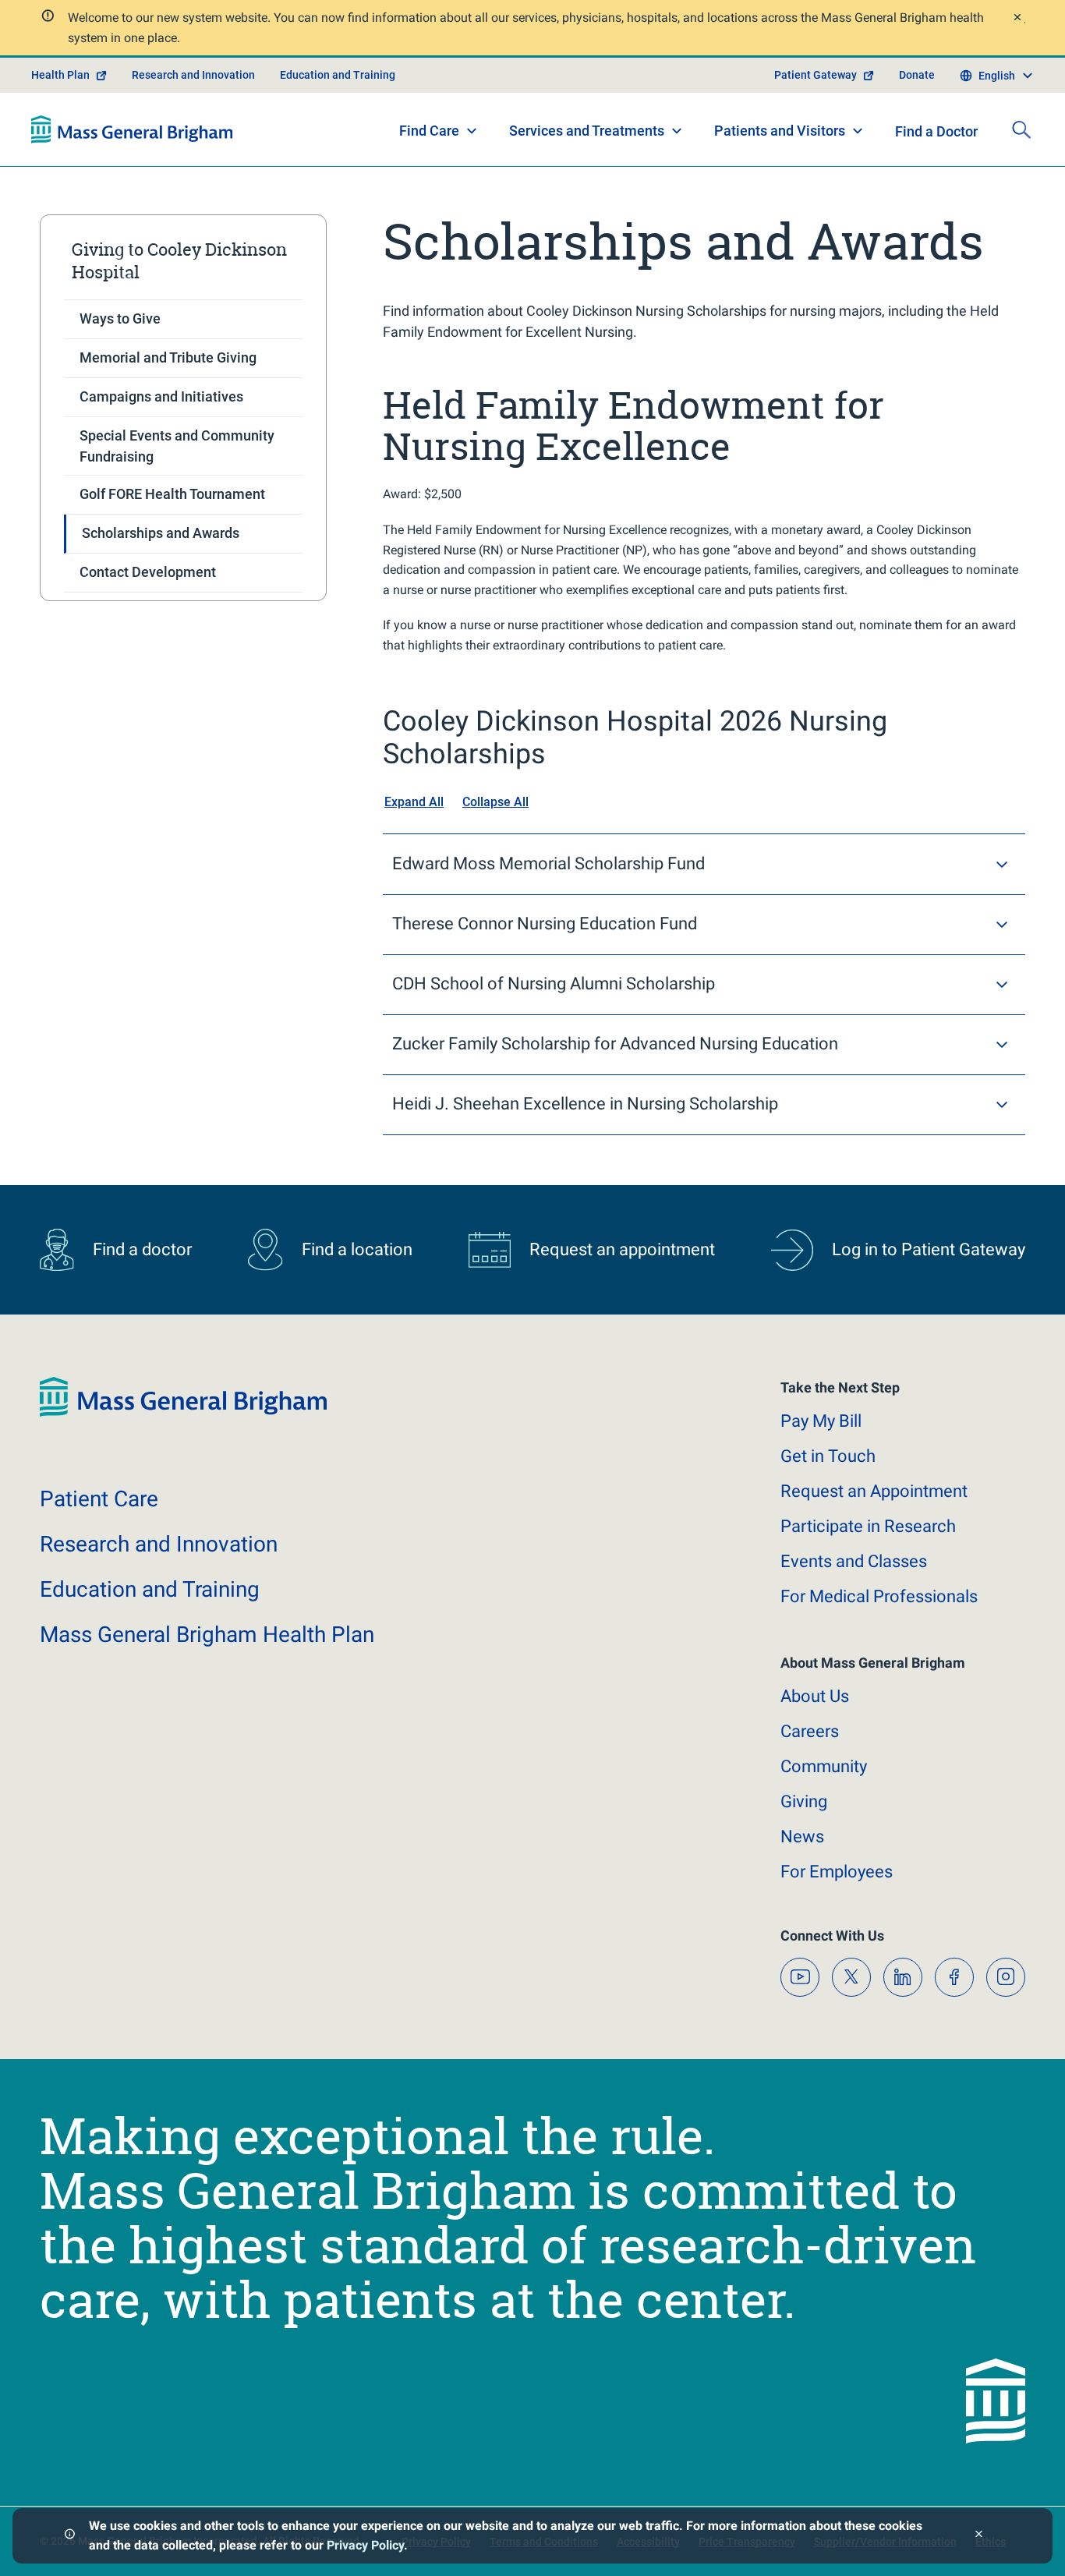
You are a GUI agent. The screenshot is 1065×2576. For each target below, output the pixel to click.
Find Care (429, 131)
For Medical (879, 1596)
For (837, 1872)
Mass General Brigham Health (207, 1635)
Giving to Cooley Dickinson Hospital (179, 261)
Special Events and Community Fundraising (177, 446)
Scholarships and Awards (161, 533)
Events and (854, 1561)
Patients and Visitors (780, 131)
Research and (159, 1544)
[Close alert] (1017, 19)
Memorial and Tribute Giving (168, 357)
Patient (99, 1499)
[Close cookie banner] (979, 2536)
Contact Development (148, 572)
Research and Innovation (193, 75)
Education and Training (338, 75)
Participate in (868, 1526)
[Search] (1021, 129)
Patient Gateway (816, 75)
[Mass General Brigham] (132, 129)
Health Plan (60, 75)
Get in (828, 1456)
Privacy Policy (365, 2545)
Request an (874, 1491)
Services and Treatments (587, 131)
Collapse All (495, 802)
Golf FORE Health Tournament (172, 494)
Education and (150, 1589)
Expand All (414, 802)
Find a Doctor (936, 131)
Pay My (821, 1421)
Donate (917, 75)
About (815, 1696)
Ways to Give (120, 318)
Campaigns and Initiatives (161, 396)
